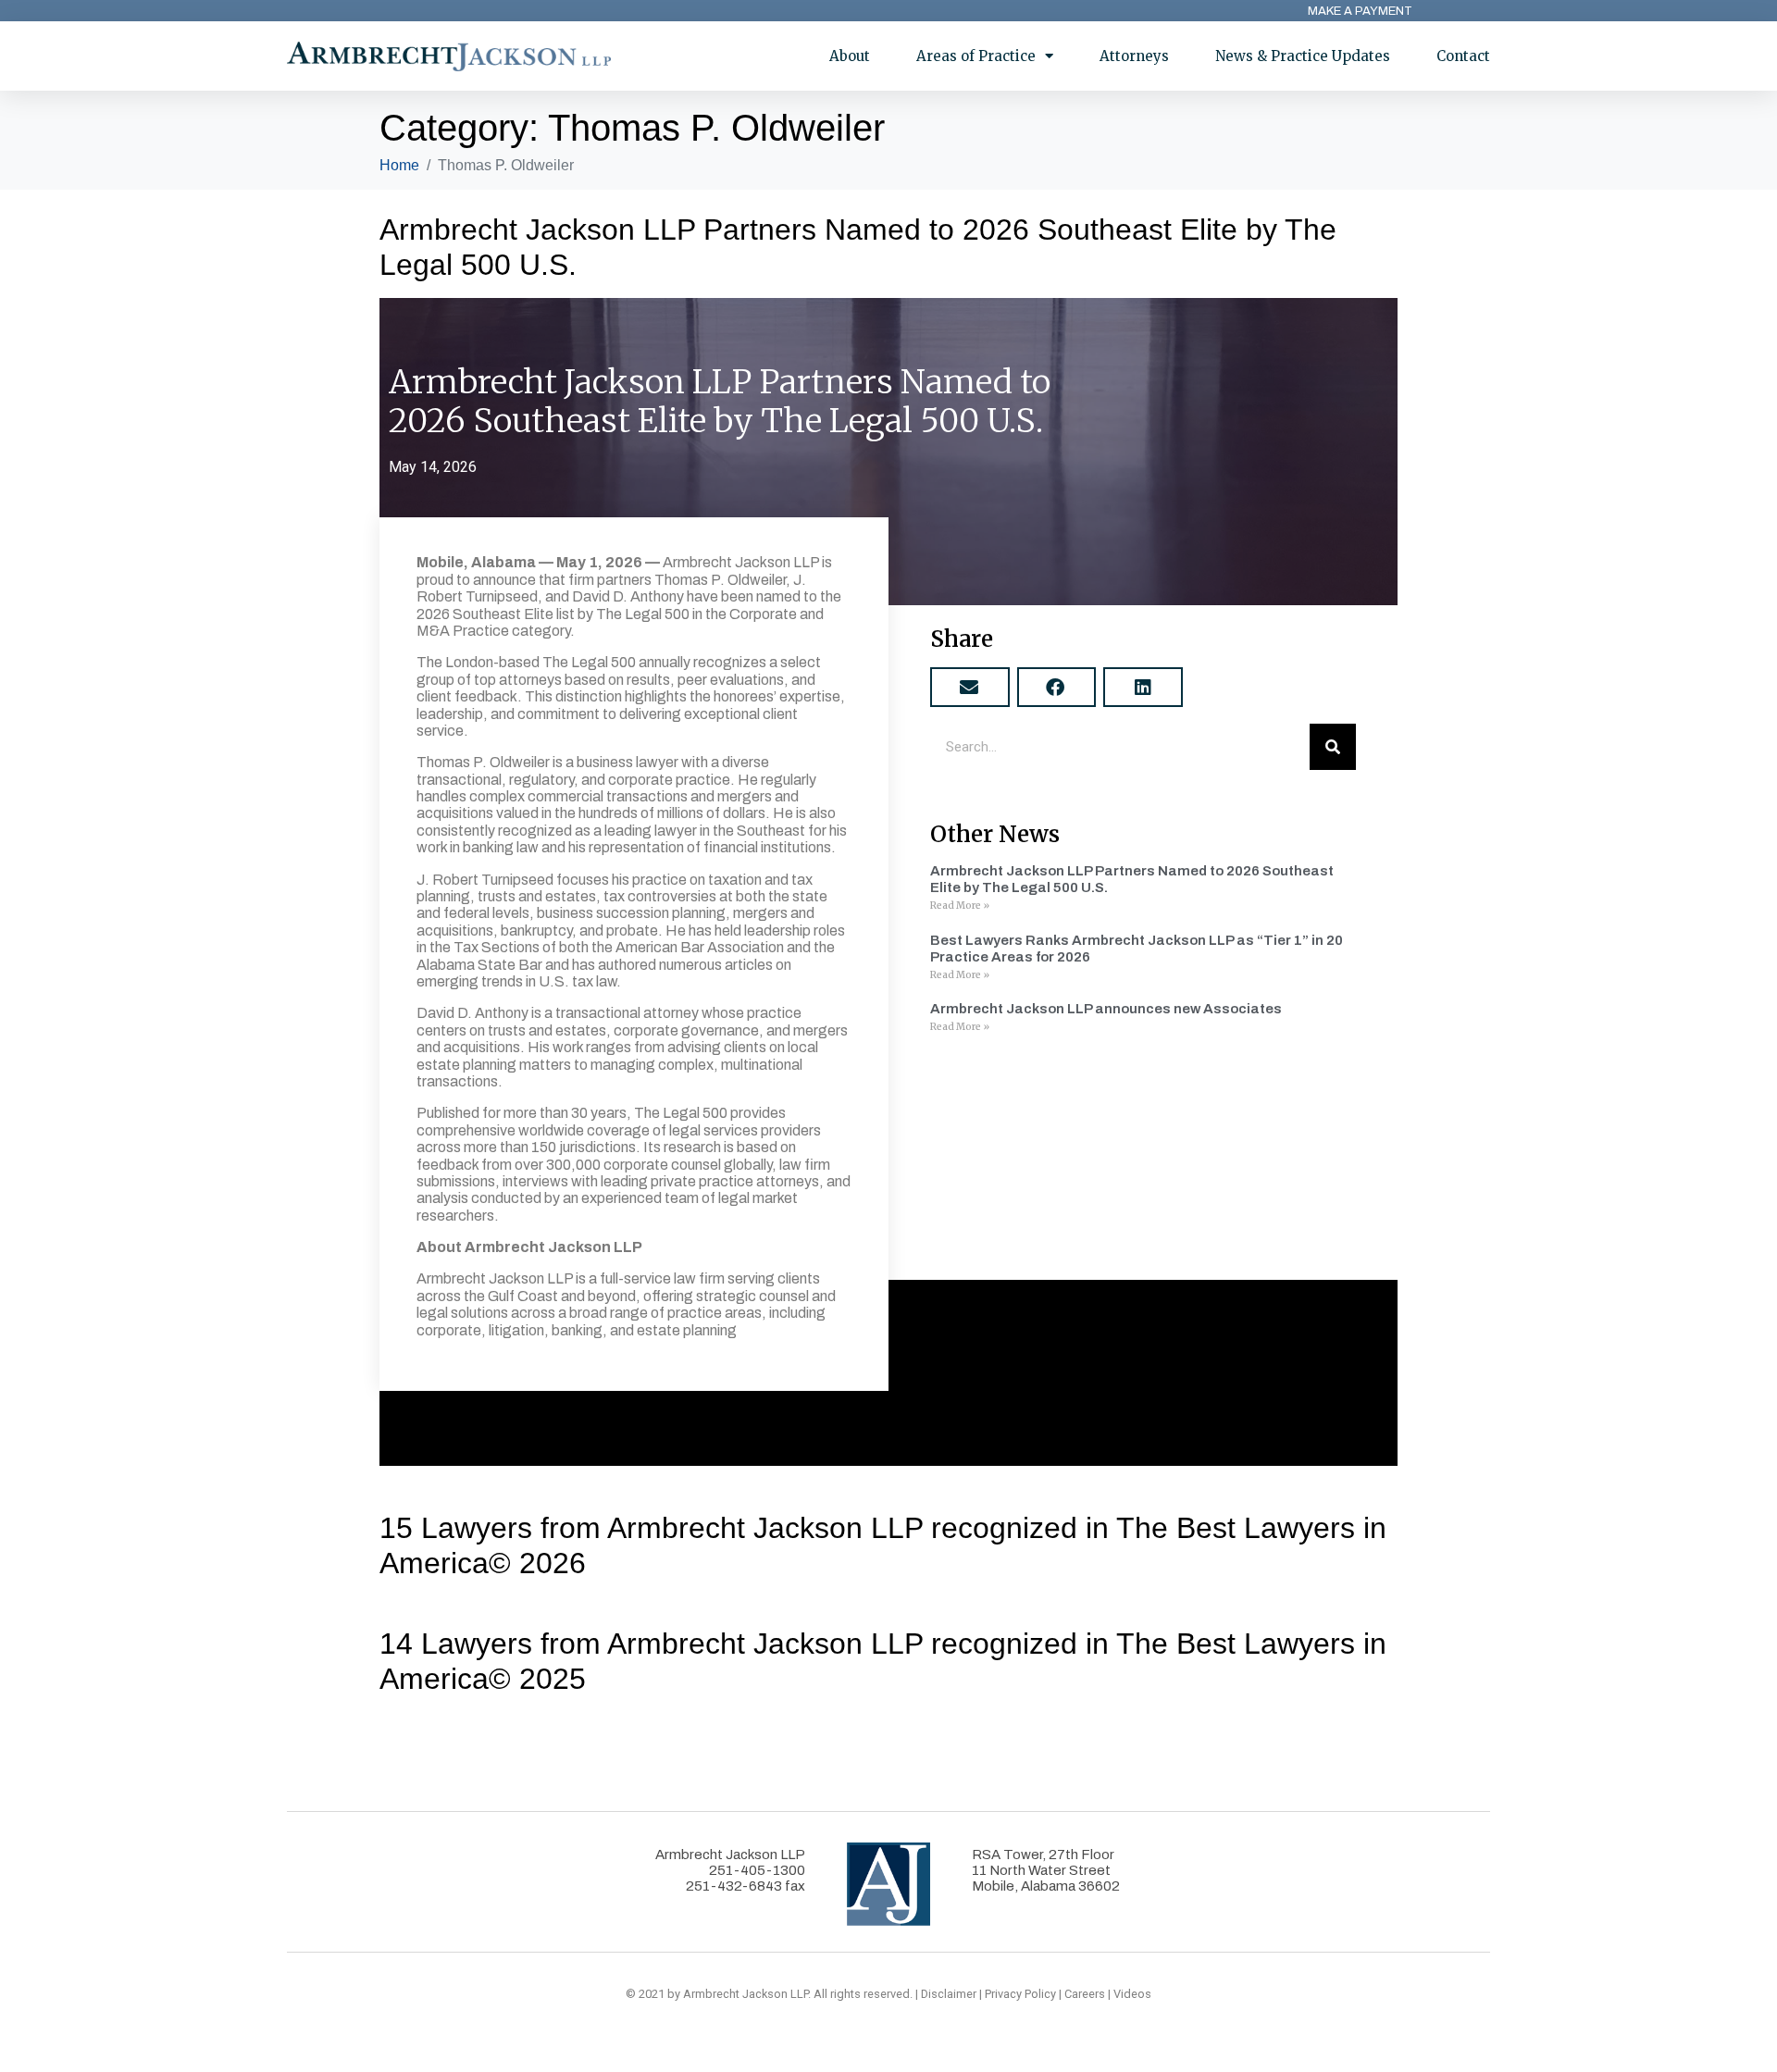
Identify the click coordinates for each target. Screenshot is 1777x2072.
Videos (1132, 1994)
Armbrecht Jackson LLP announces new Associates (1106, 1009)
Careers (1085, 1994)
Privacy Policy (1020, 1994)
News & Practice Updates (1303, 56)
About (850, 56)
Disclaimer (949, 1994)
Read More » (960, 906)
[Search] (1333, 747)
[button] (970, 687)
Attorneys (1134, 56)
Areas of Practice (976, 56)
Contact (1463, 56)
